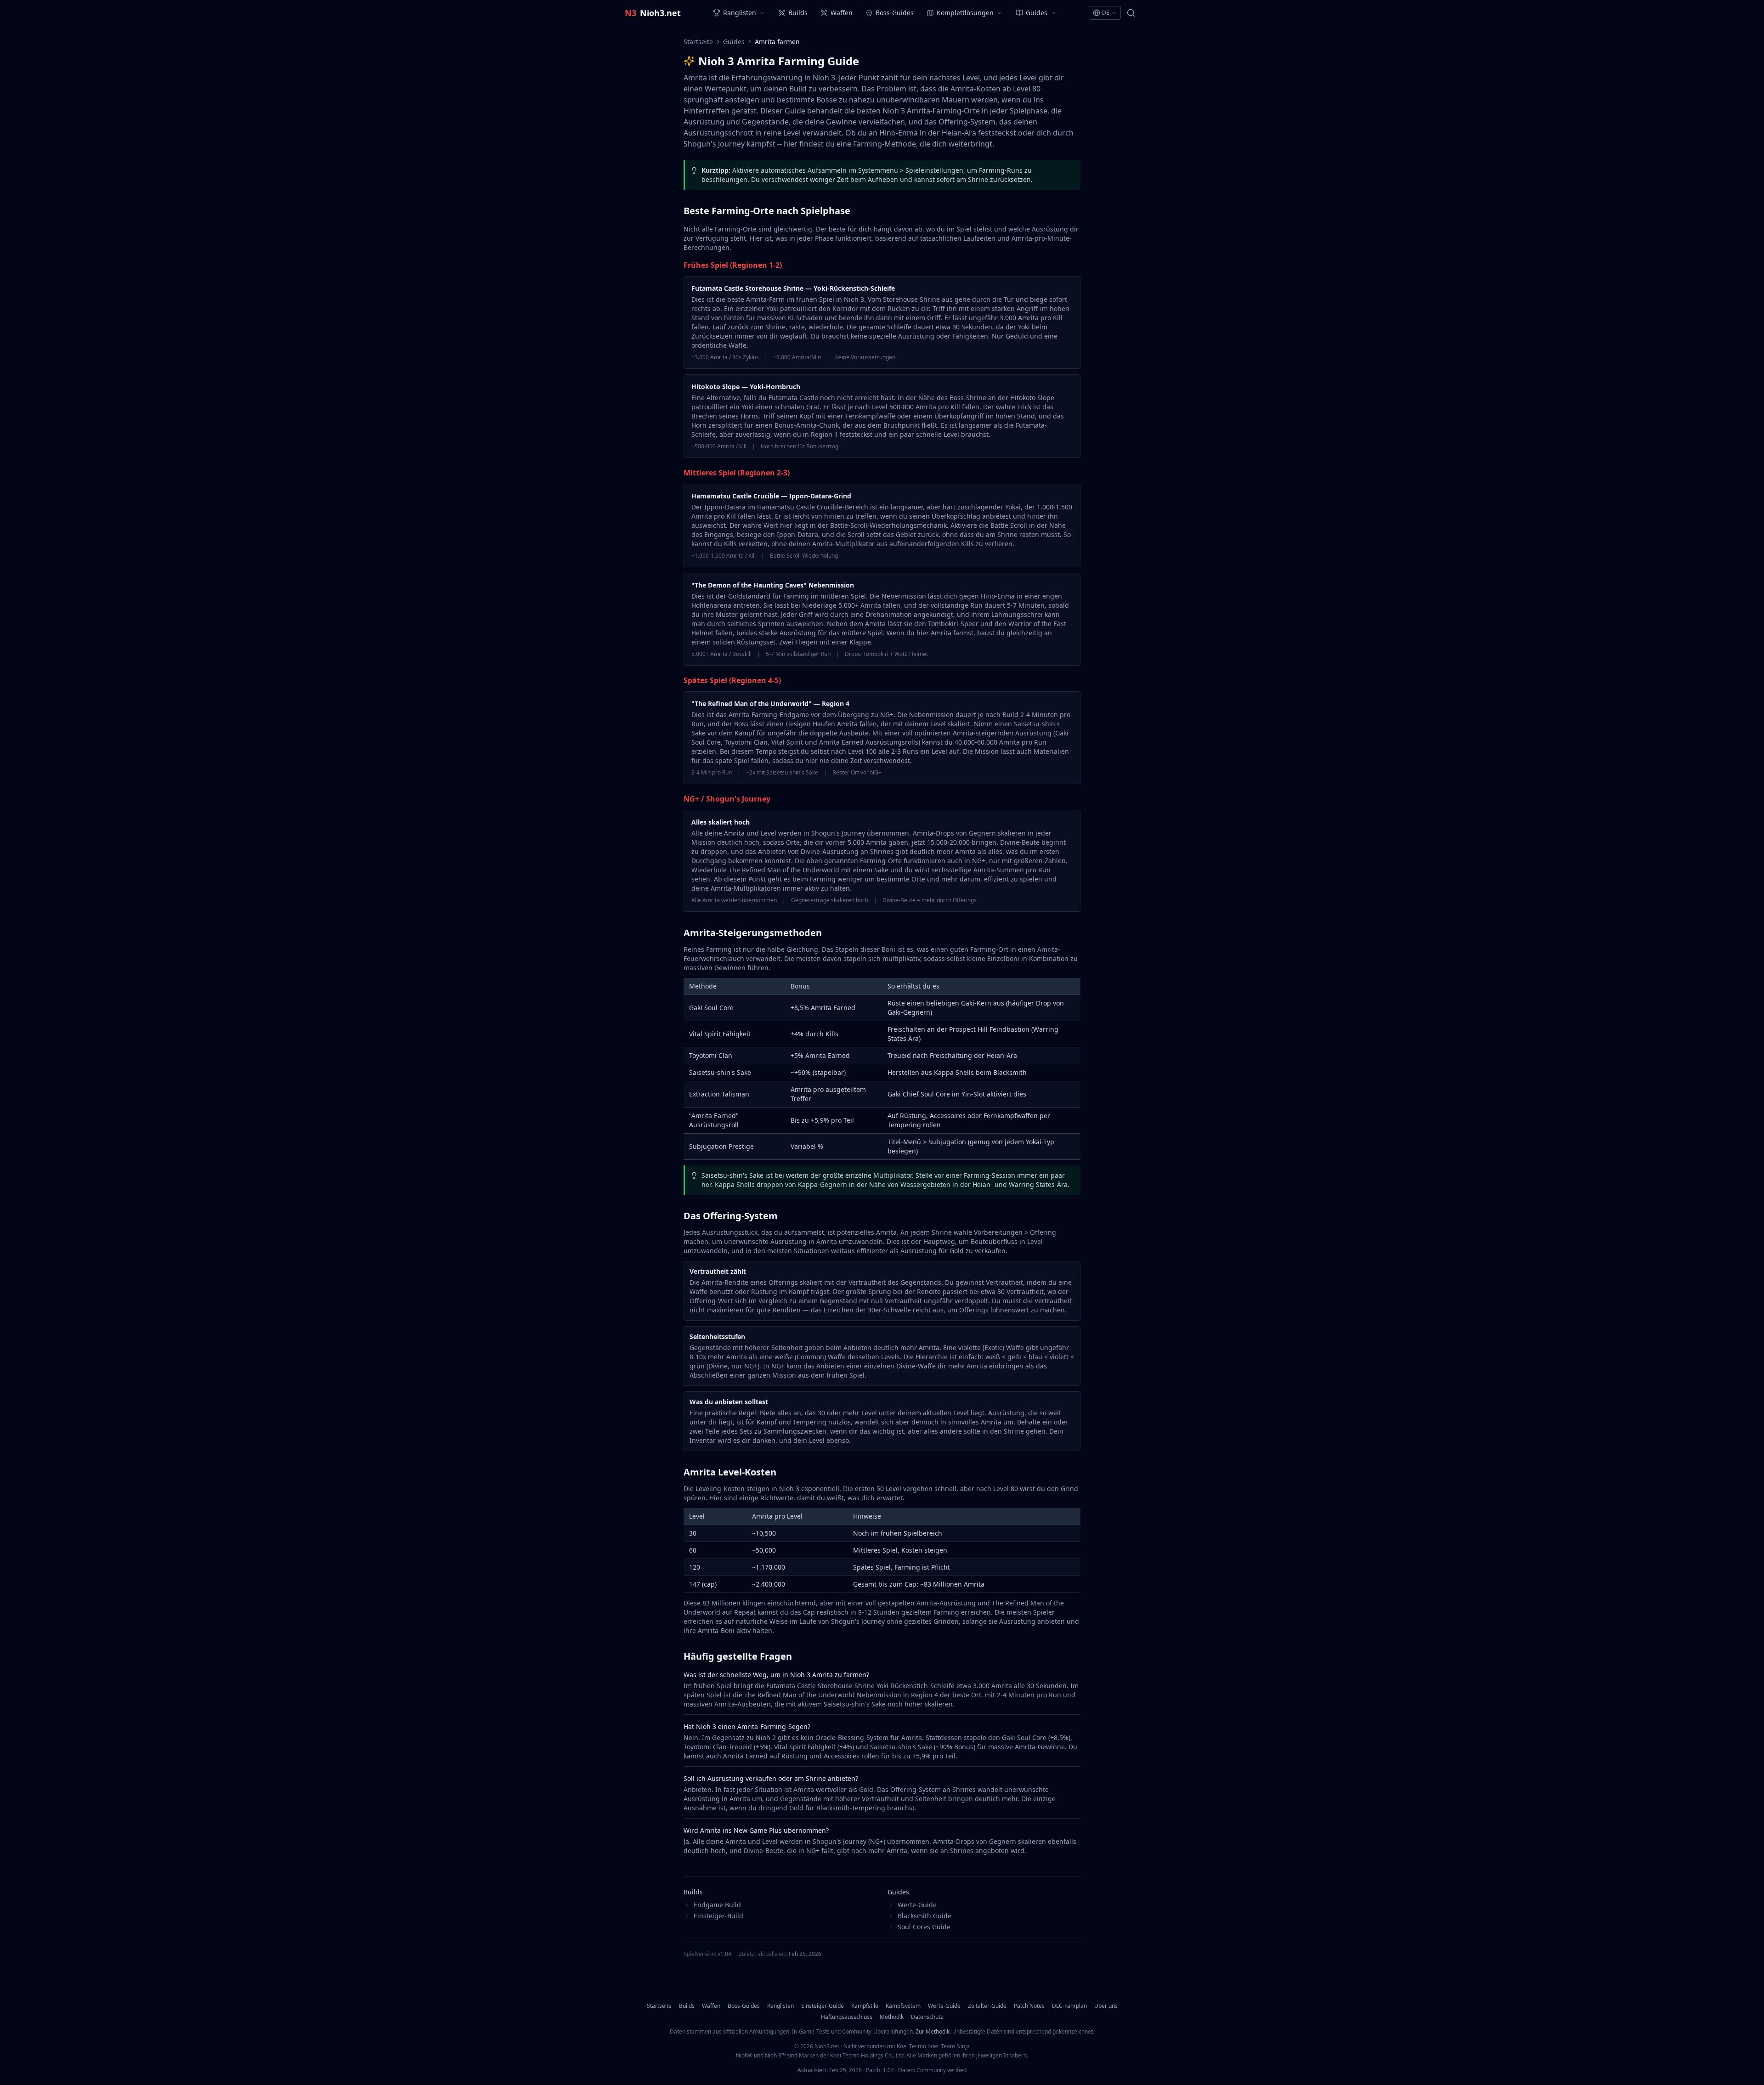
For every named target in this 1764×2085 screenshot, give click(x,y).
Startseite (698, 42)
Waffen (711, 2006)
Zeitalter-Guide (987, 2006)
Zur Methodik (933, 2031)
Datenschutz (927, 2017)
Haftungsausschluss (847, 2017)
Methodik (892, 2017)
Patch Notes (1029, 2006)
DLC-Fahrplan (1069, 2006)
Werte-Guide (944, 2006)
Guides (734, 42)
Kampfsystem (903, 2006)
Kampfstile (865, 2006)
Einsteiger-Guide (823, 2006)
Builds (687, 2006)
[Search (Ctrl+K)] (1131, 13)
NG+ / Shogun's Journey (727, 799)
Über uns (1106, 2006)
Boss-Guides (744, 2006)
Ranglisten (780, 2006)
